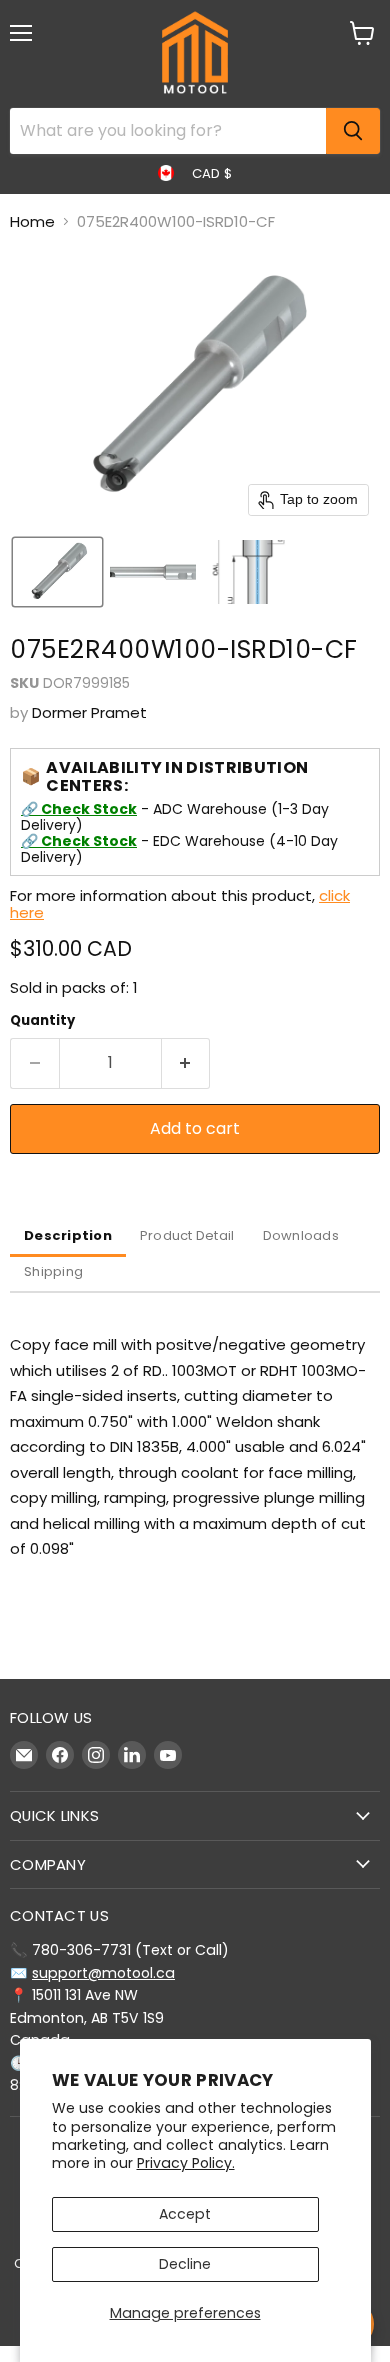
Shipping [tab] (53, 1271)
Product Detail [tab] (187, 1235)
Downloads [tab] (301, 1235)
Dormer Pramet (89, 712)
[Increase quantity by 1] (186, 1063)
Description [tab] (68, 1235)
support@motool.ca (103, 1973)
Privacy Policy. (186, 2163)
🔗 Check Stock (79, 809)
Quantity (42, 1020)
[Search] (353, 131)
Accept (185, 2214)
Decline (185, 2264)
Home (32, 221)
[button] (57, 572)
